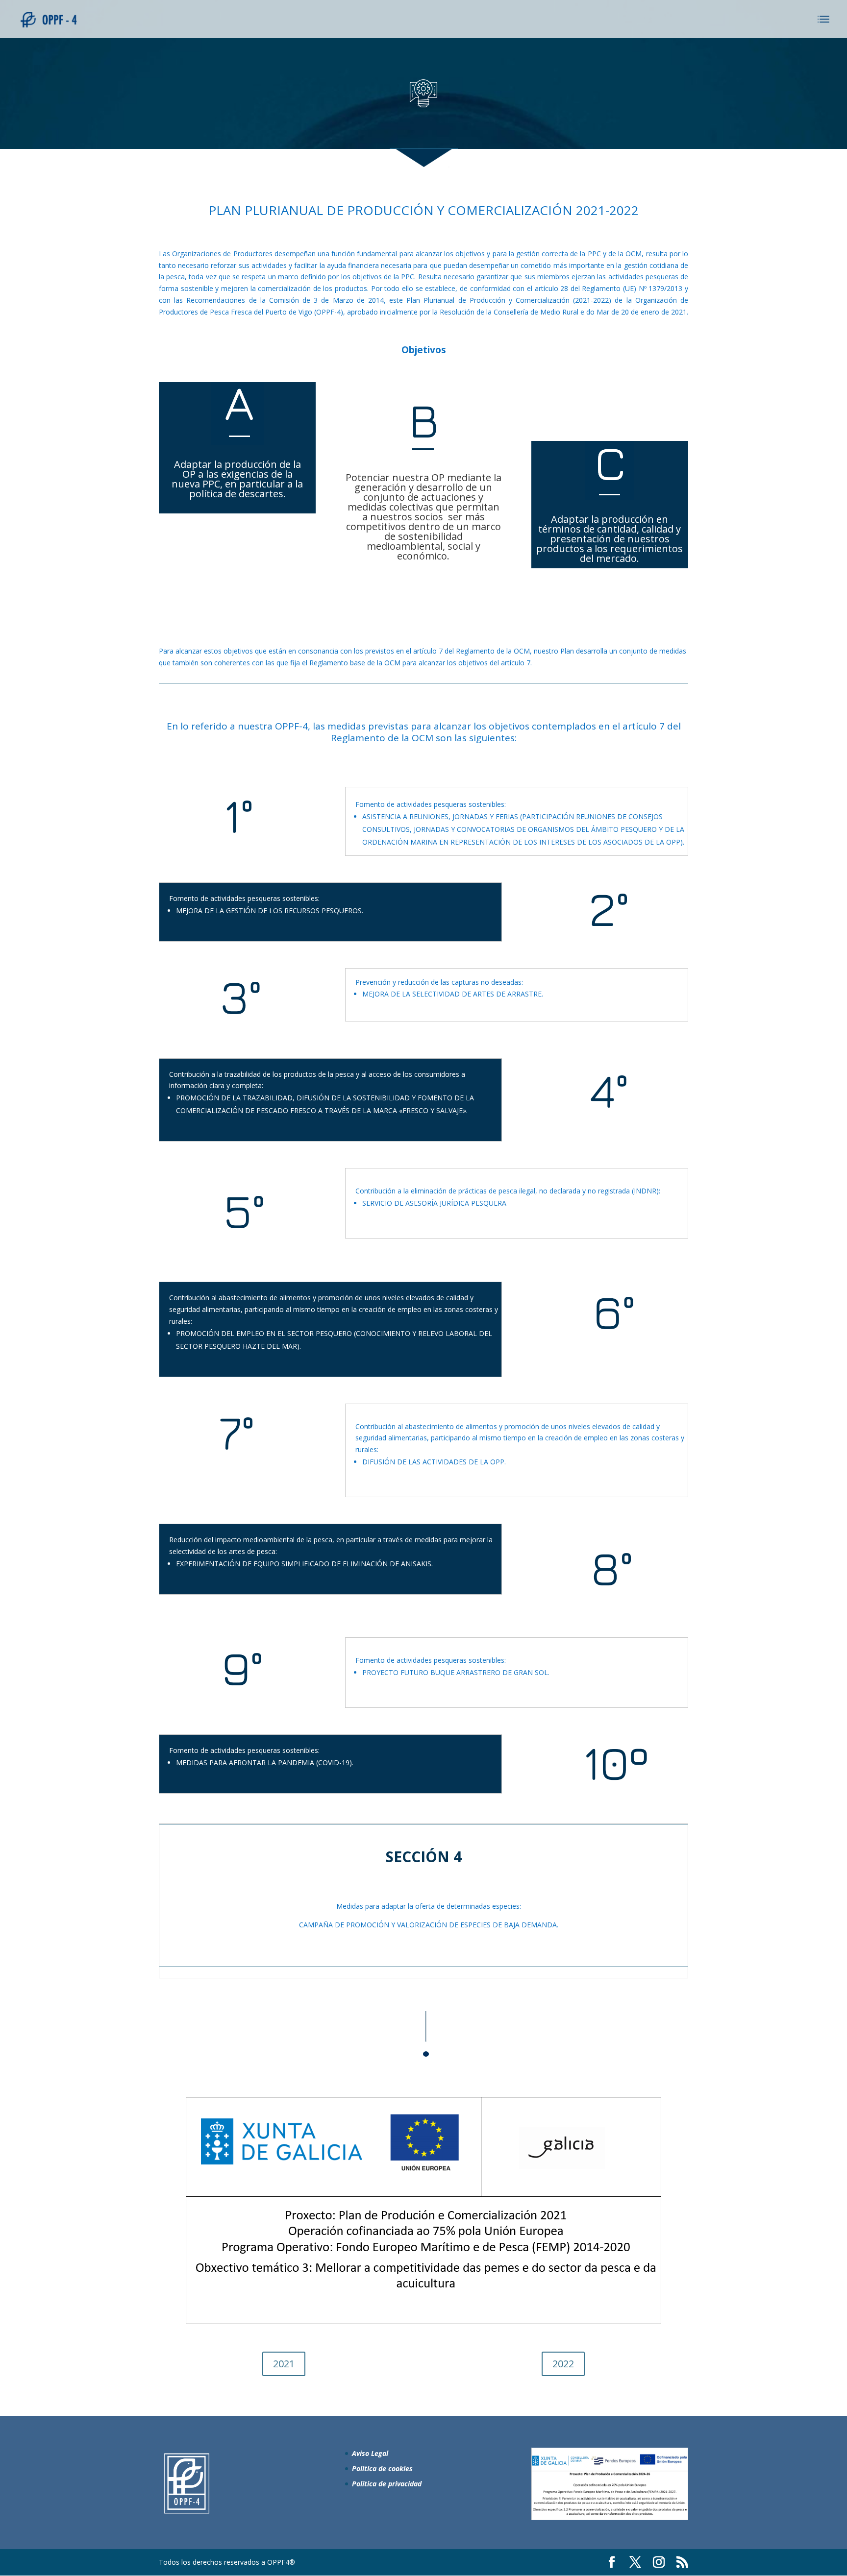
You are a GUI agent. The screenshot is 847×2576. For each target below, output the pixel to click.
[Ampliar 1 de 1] (675, 2460)
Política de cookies (382, 2468)
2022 (563, 2364)
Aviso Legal (370, 2453)
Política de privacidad (387, 2484)
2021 (284, 2364)
